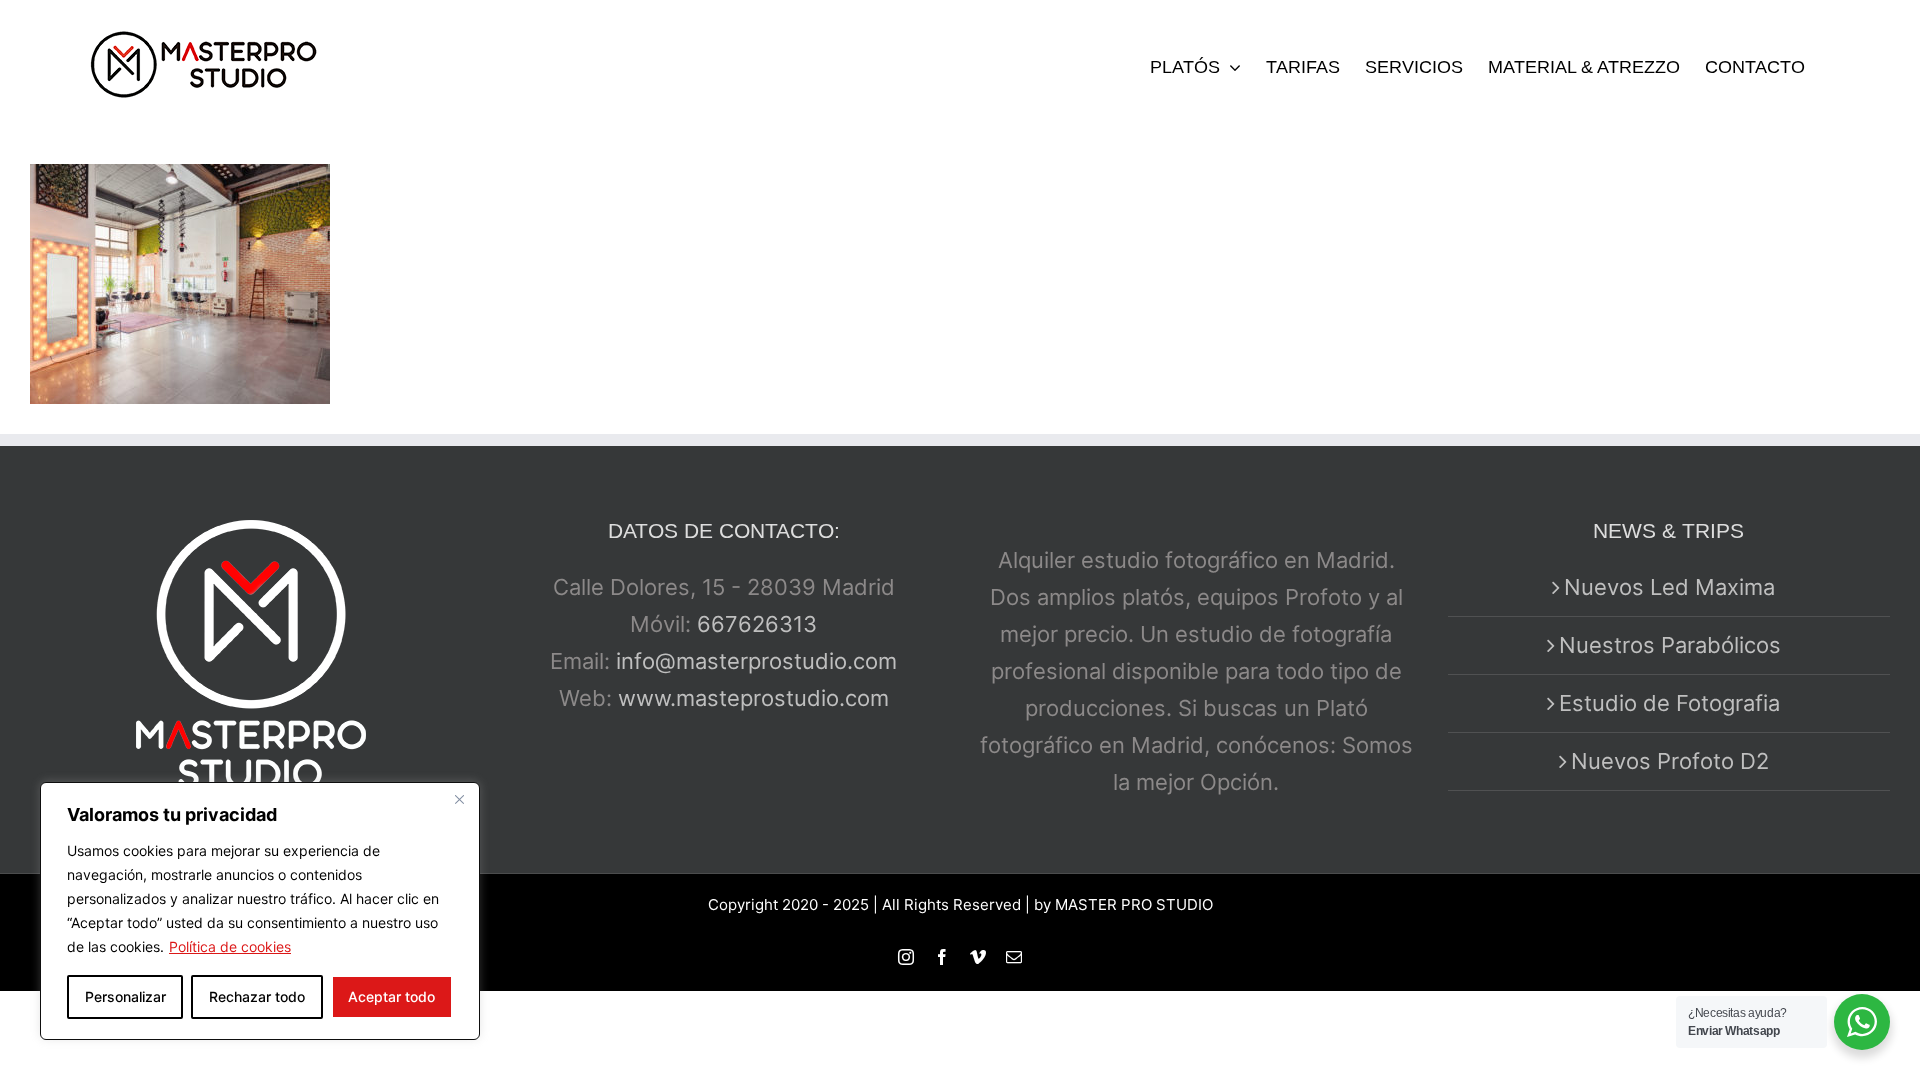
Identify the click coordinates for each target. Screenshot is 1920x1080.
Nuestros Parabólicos (1670, 645)
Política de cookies (230, 946)
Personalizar (125, 996)
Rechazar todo (257, 996)
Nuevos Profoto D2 (1670, 761)
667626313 (757, 624)
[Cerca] (459, 799)
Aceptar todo (391, 996)
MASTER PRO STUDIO (1134, 904)
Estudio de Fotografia (1669, 703)
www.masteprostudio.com (753, 698)
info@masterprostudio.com (756, 661)
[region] (260, 911)
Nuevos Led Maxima (1669, 587)
